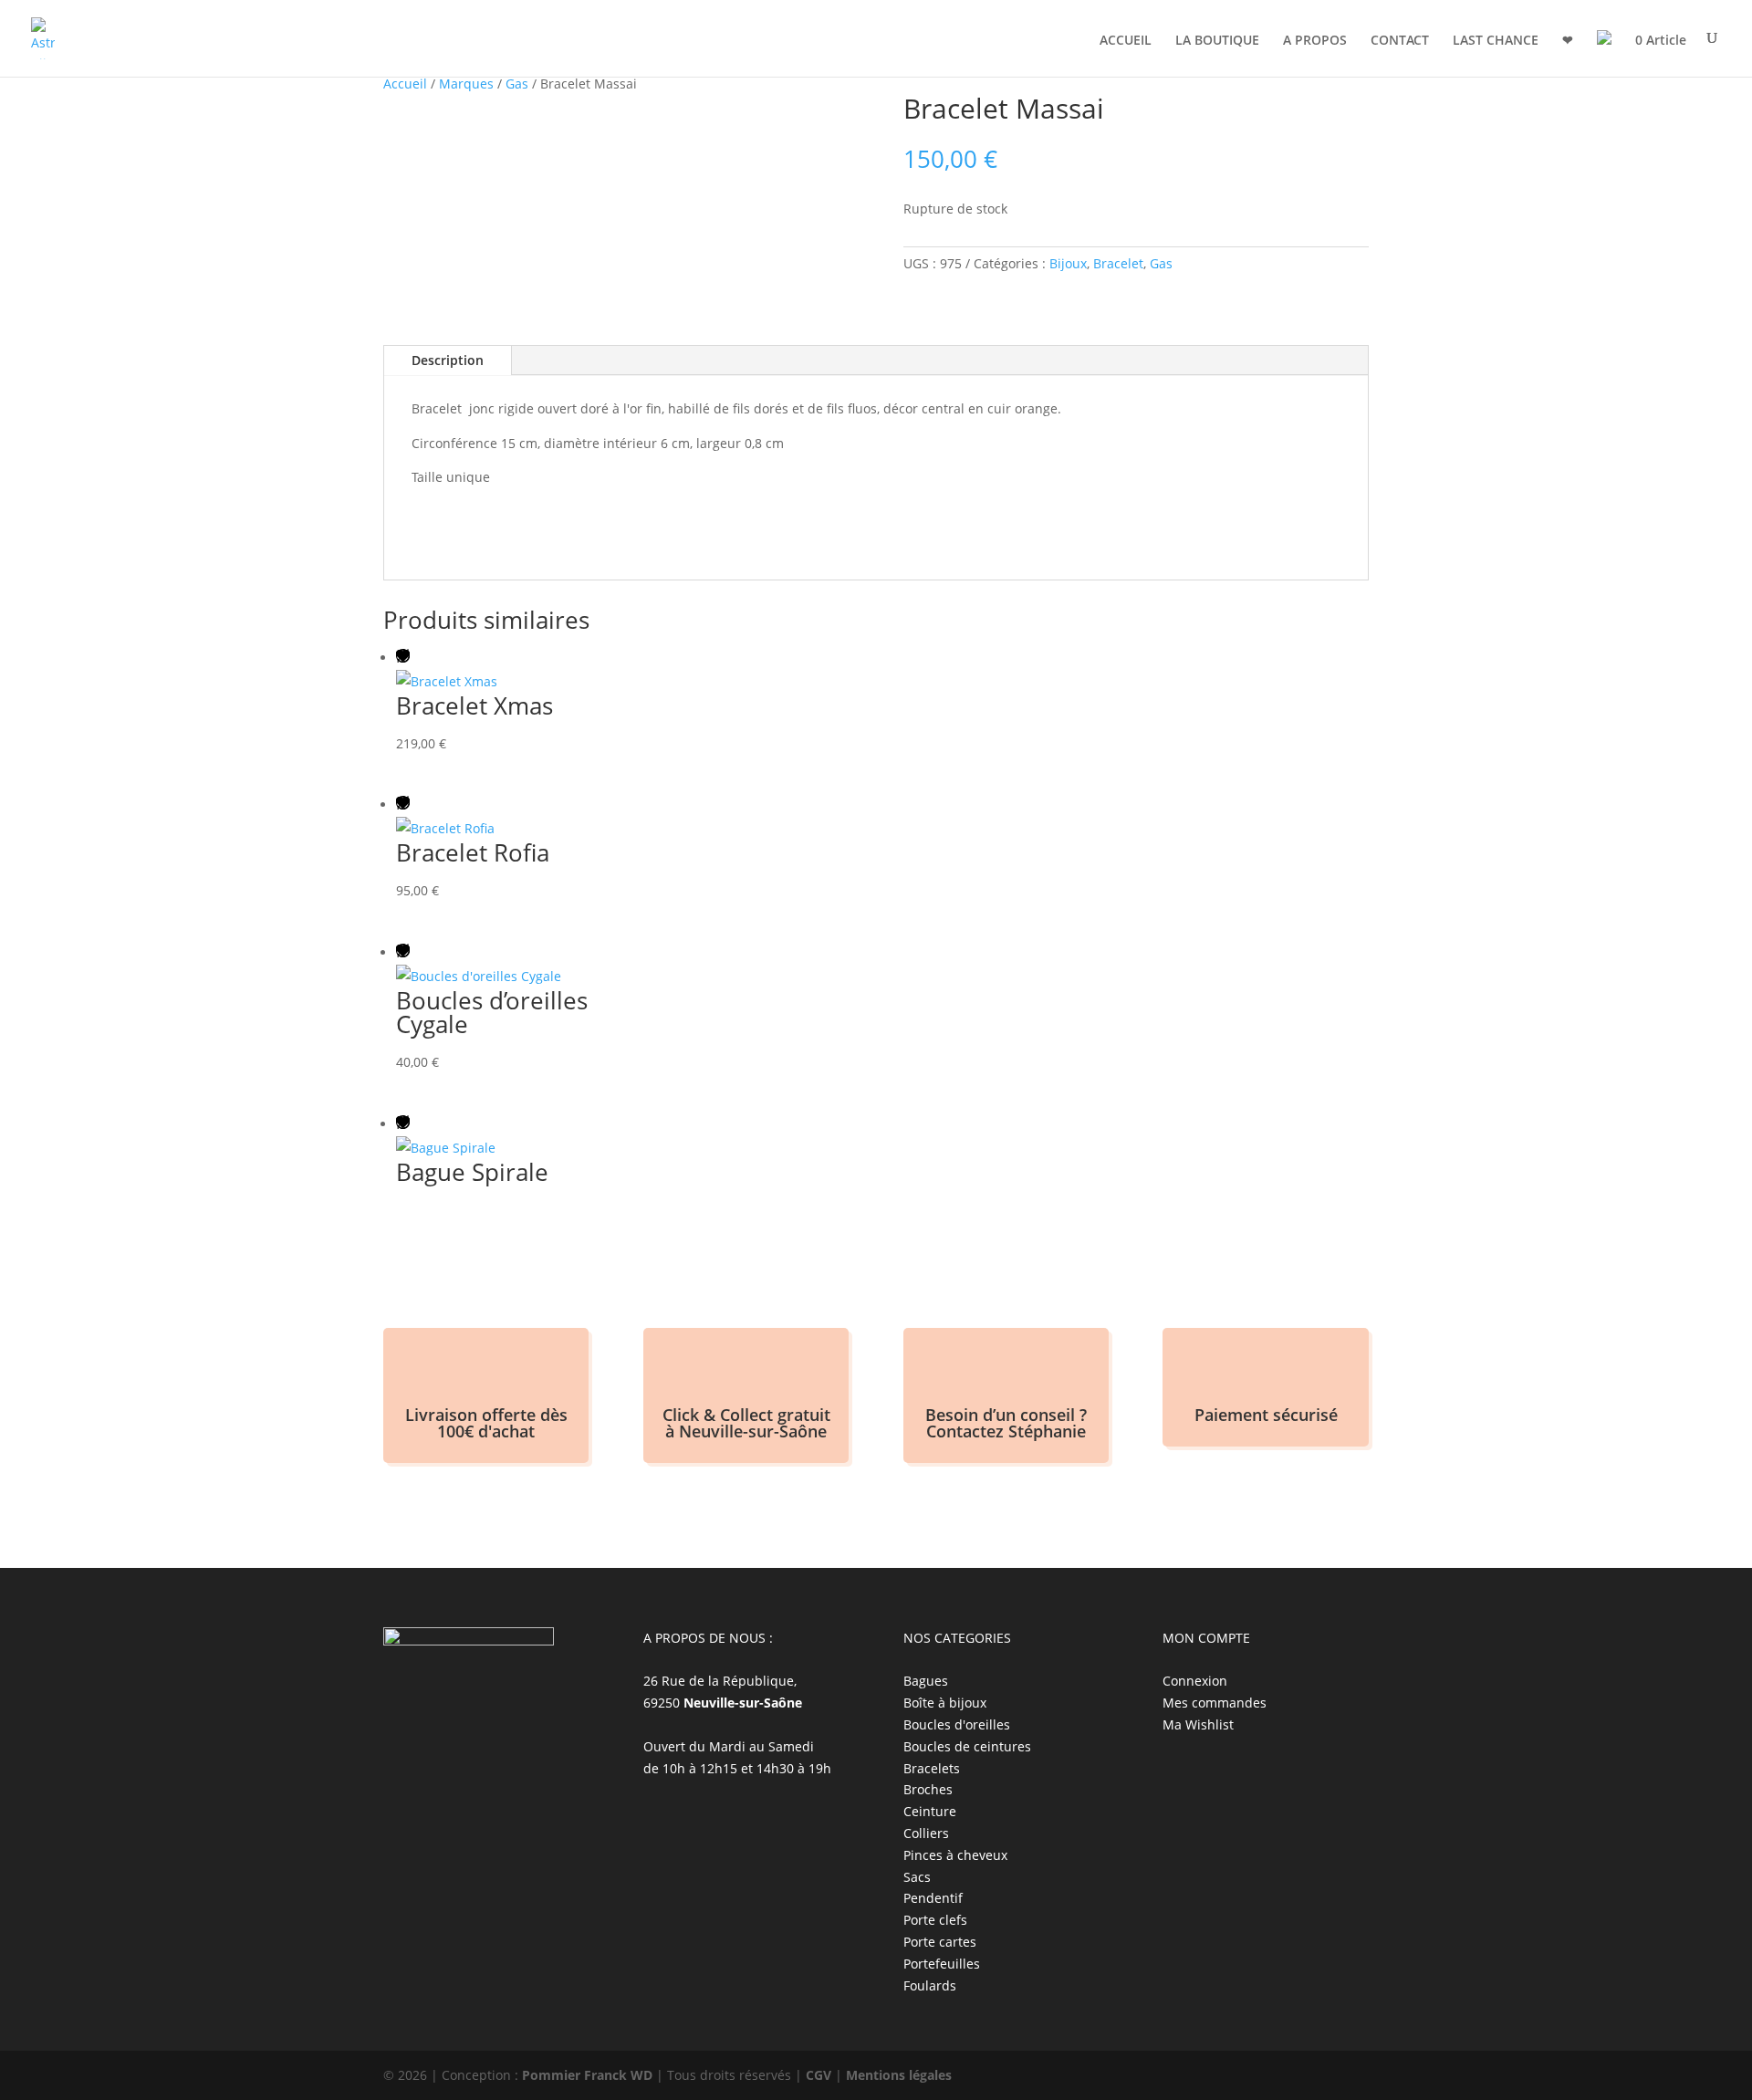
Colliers (926, 1833)
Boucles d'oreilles (957, 1724)
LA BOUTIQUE (1217, 41)
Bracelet (1118, 263)
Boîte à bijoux (945, 1703)
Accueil (405, 84)
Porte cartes (940, 1942)
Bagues (926, 1681)
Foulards (930, 1985)
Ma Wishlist (1198, 1724)
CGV (819, 2075)
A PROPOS (1315, 41)
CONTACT (1400, 41)
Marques (466, 84)
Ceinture (930, 1811)
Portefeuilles (942, 1964)
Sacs (917, 1877)
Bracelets (932, 1768)
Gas (517, 84)
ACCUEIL (1126, 41)
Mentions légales (899, 2075)
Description (448, 360)
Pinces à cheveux (955, 1855)
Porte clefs (935, 1920)
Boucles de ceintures (967, 1746)
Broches (928, 1789)
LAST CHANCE (1496, 41)
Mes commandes (1215, 1703)
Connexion (1195, 1681)
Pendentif (933, 1898)
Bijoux (1068, 263)
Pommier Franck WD (587, 2075)
